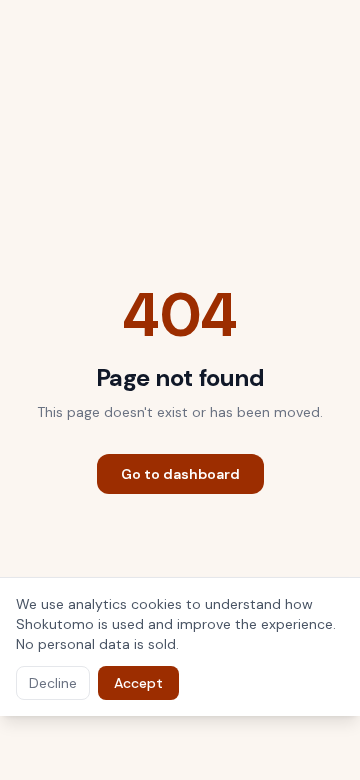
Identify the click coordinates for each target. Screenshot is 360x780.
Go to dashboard (180, 474)
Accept (138, 683)
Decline (53, 683)
